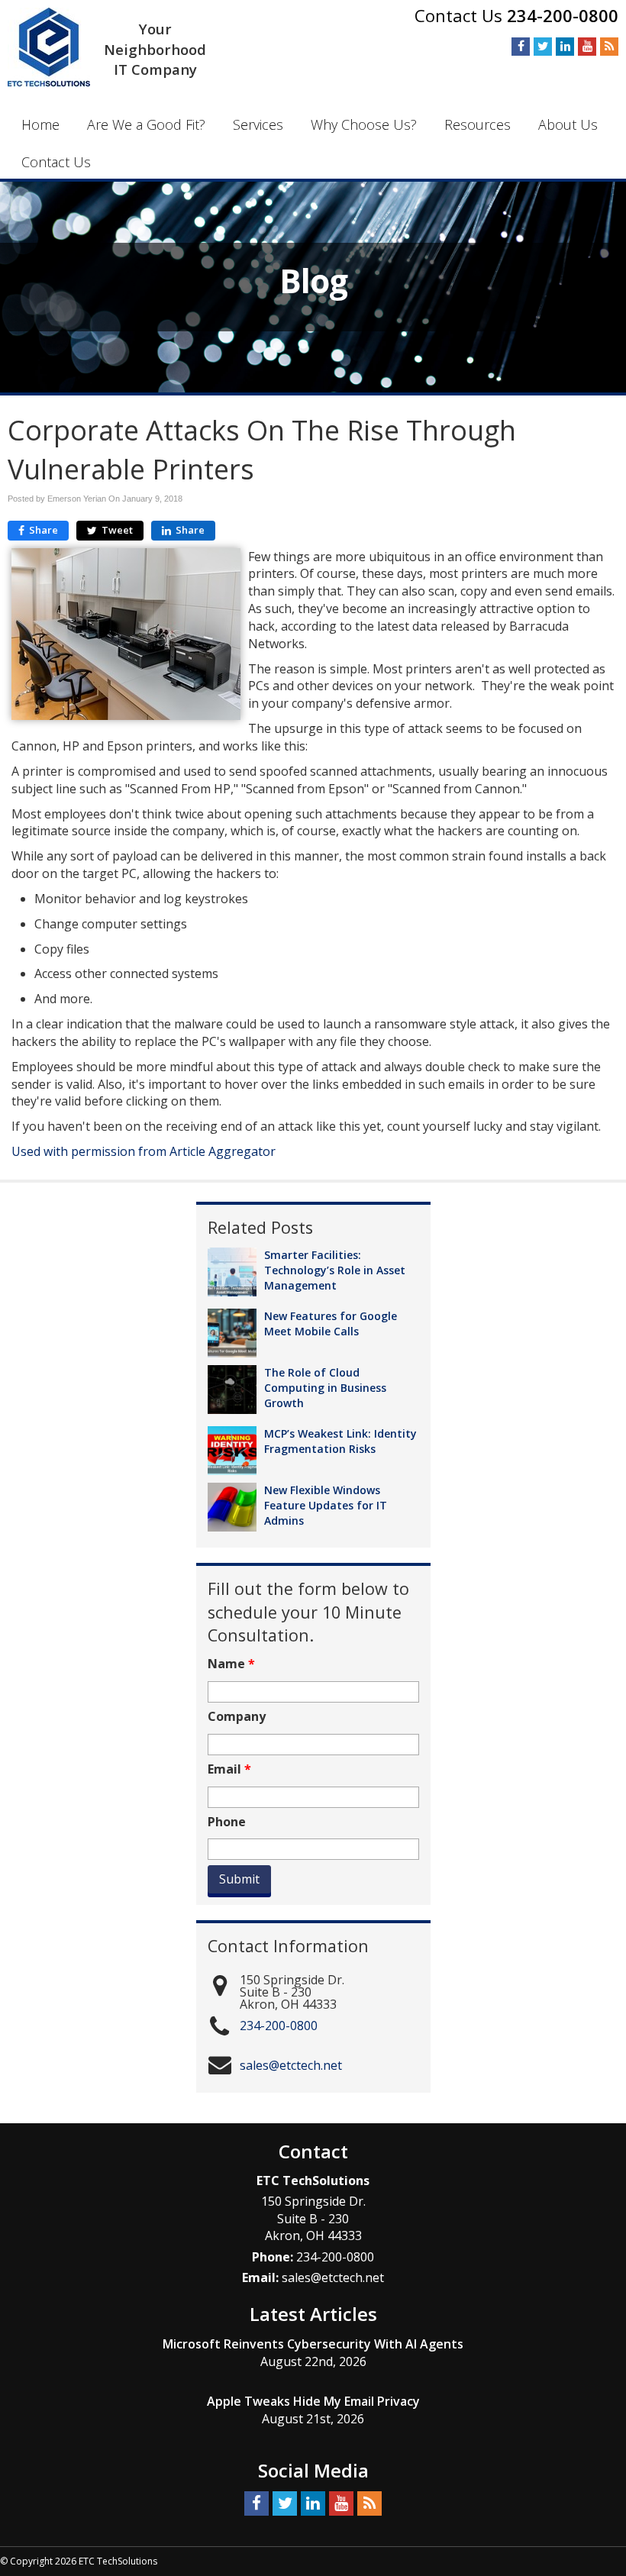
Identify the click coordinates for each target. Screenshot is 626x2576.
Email (229, 1769)
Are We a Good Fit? (146, 124)
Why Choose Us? (364, 124)
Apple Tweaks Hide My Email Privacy (313, 2401)
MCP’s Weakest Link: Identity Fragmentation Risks (340, 1441)
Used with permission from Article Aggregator (144, 1151)
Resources (478, 124)
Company (237, 1717)
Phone (227, 1822)
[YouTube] (587, 46)
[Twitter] (543, 46)
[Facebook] (521, 46)
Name (231, 1664)
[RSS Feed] (609, 46)
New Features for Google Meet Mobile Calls (331, 1324)
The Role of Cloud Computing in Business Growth (325, 1388)
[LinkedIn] (565, 46)
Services (258, 124)
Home (40, 124)
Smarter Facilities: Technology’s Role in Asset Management (335, 1270)
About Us (568, 124)
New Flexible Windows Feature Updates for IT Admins (326, 1505)
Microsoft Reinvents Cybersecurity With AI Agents (313, 2344)
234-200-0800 (563, 15)
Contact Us (56, 162)
